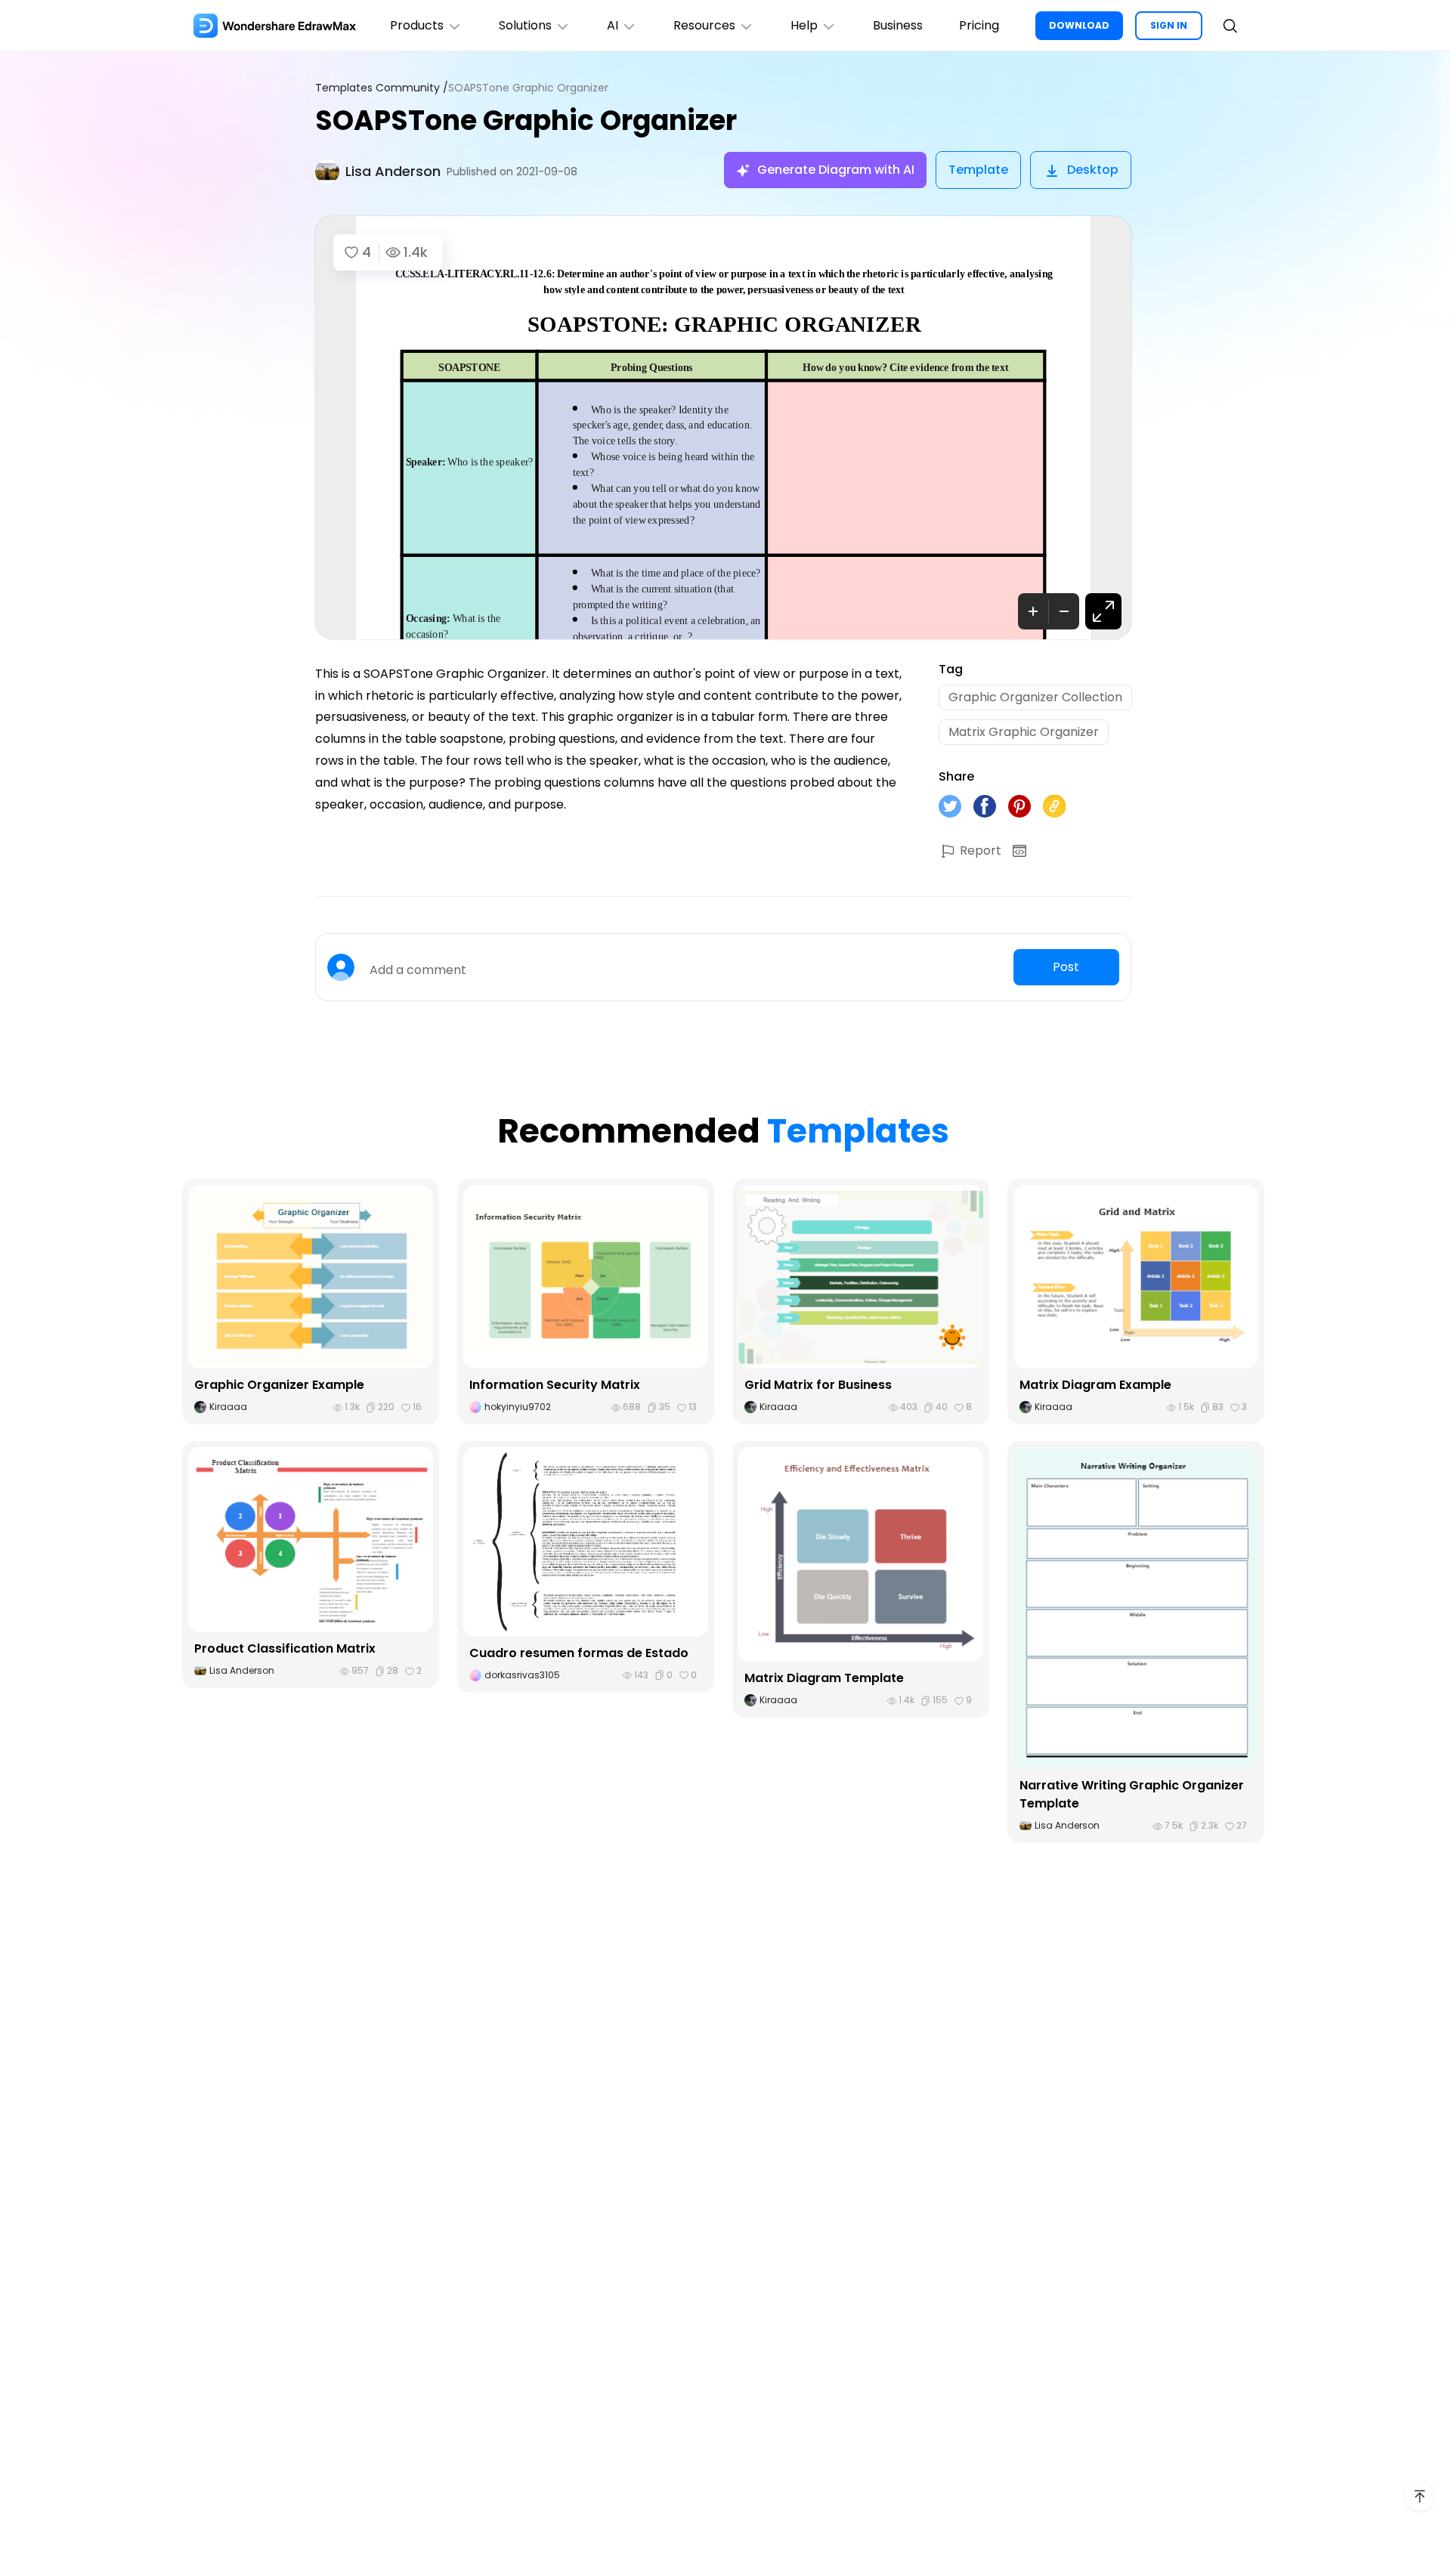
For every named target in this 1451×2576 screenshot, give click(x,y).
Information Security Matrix (555, 1385)
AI (613, 25)
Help (804, 25)
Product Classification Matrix (285, 1648)
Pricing (979, 25)
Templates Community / (382, 88)
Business (898, 25)
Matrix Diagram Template (824, 1678)
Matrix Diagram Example (1095, 1385)
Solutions (525, 25)
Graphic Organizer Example (279, 1385)
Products (417, 25)
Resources (704, 25)
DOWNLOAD (1079, 25)
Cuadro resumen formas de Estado (579, 1653)
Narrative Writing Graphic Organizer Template (1132, 1794)
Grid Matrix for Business (818, 1385)
